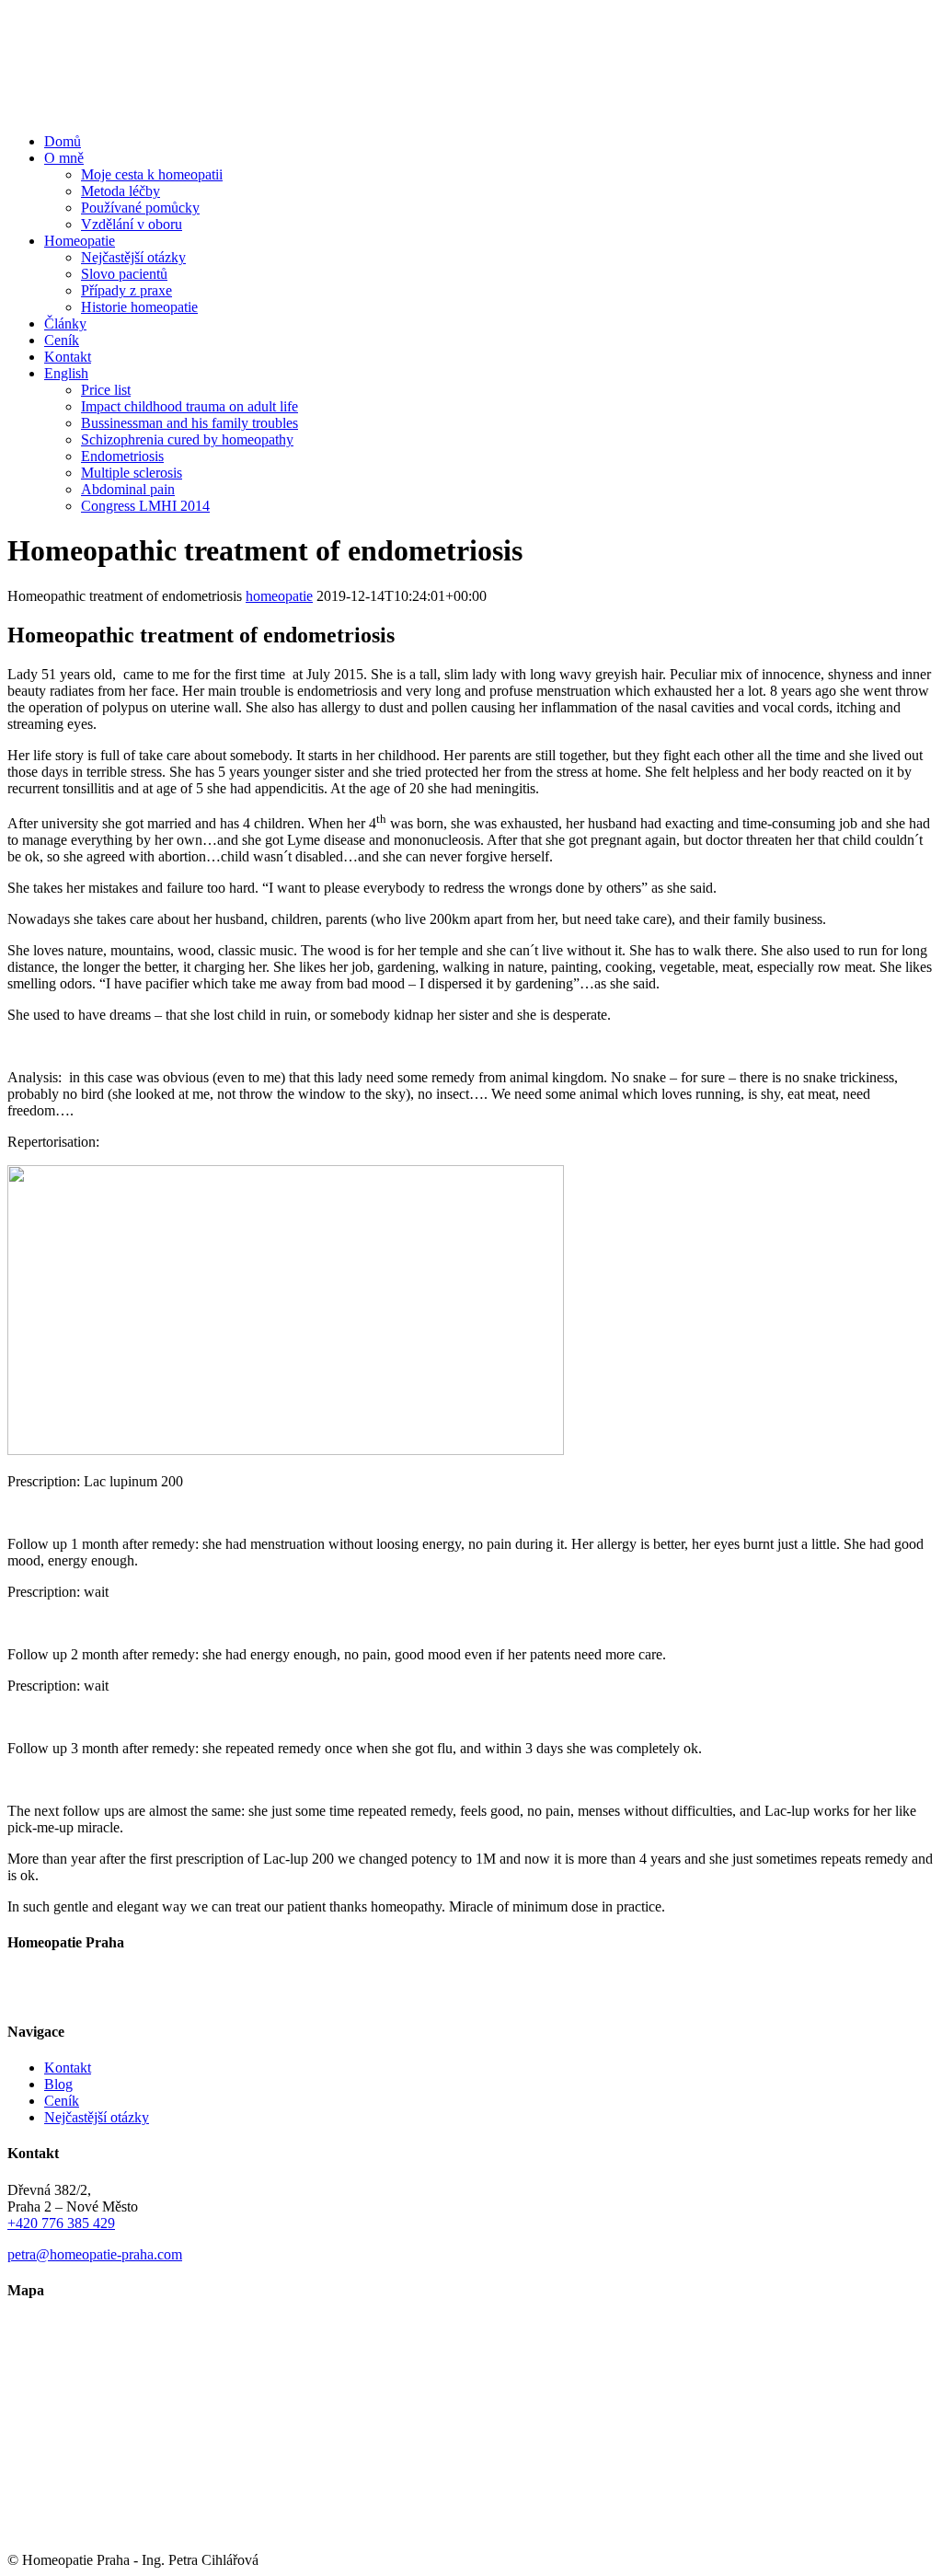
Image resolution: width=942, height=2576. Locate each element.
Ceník (62, 2101)
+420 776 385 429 (61, 2223)
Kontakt (68, 2068)
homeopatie (279, 596)
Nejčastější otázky (97, 2117)
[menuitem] (489, 142)
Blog (58, 2084)
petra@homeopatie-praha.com (95, 2254)
